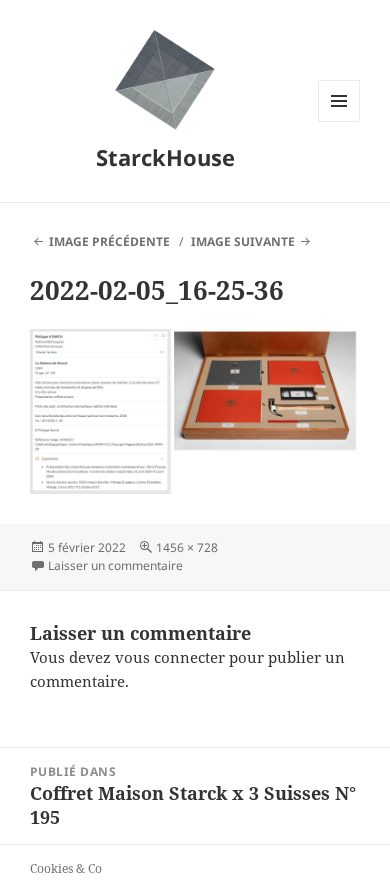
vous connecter (170, 657)
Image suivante (243, 241)
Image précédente (109, 241)
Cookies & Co (66, 868)
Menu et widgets (339, 121)
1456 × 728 (187, 547)
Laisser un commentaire (115, 565)
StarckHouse (165, 157)
